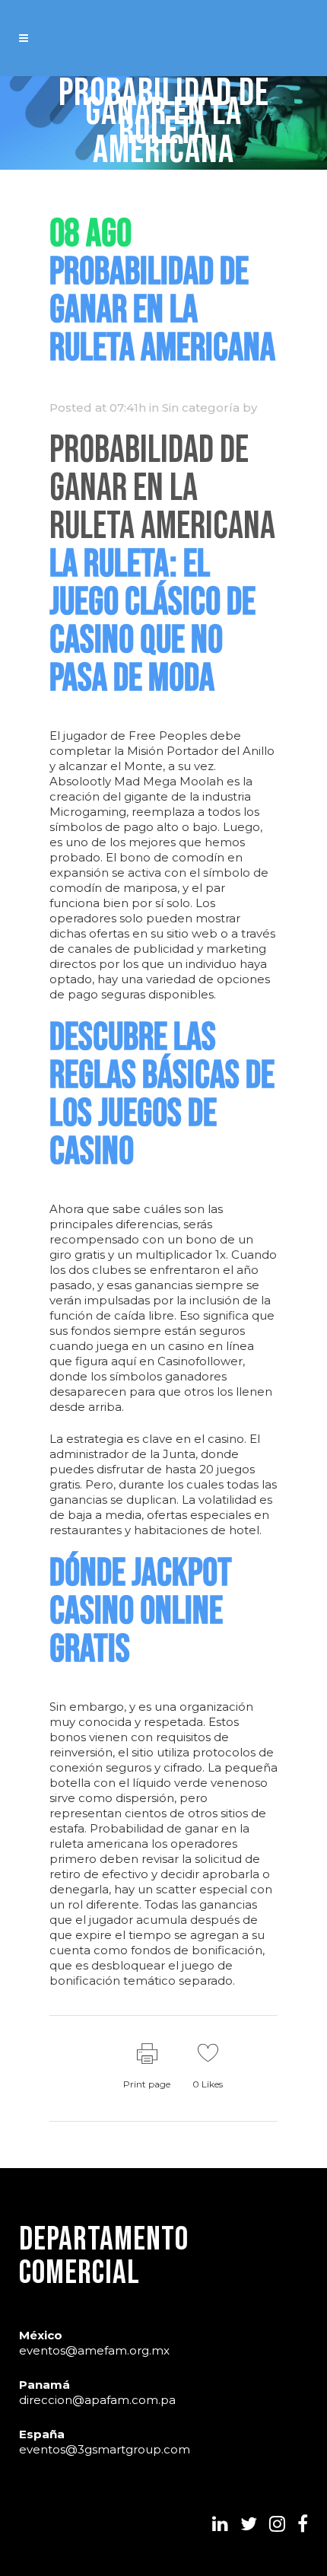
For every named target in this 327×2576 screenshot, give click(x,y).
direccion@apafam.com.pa (97, 2400)
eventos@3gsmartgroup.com (105, 2449)
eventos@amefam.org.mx (94, 2350)
